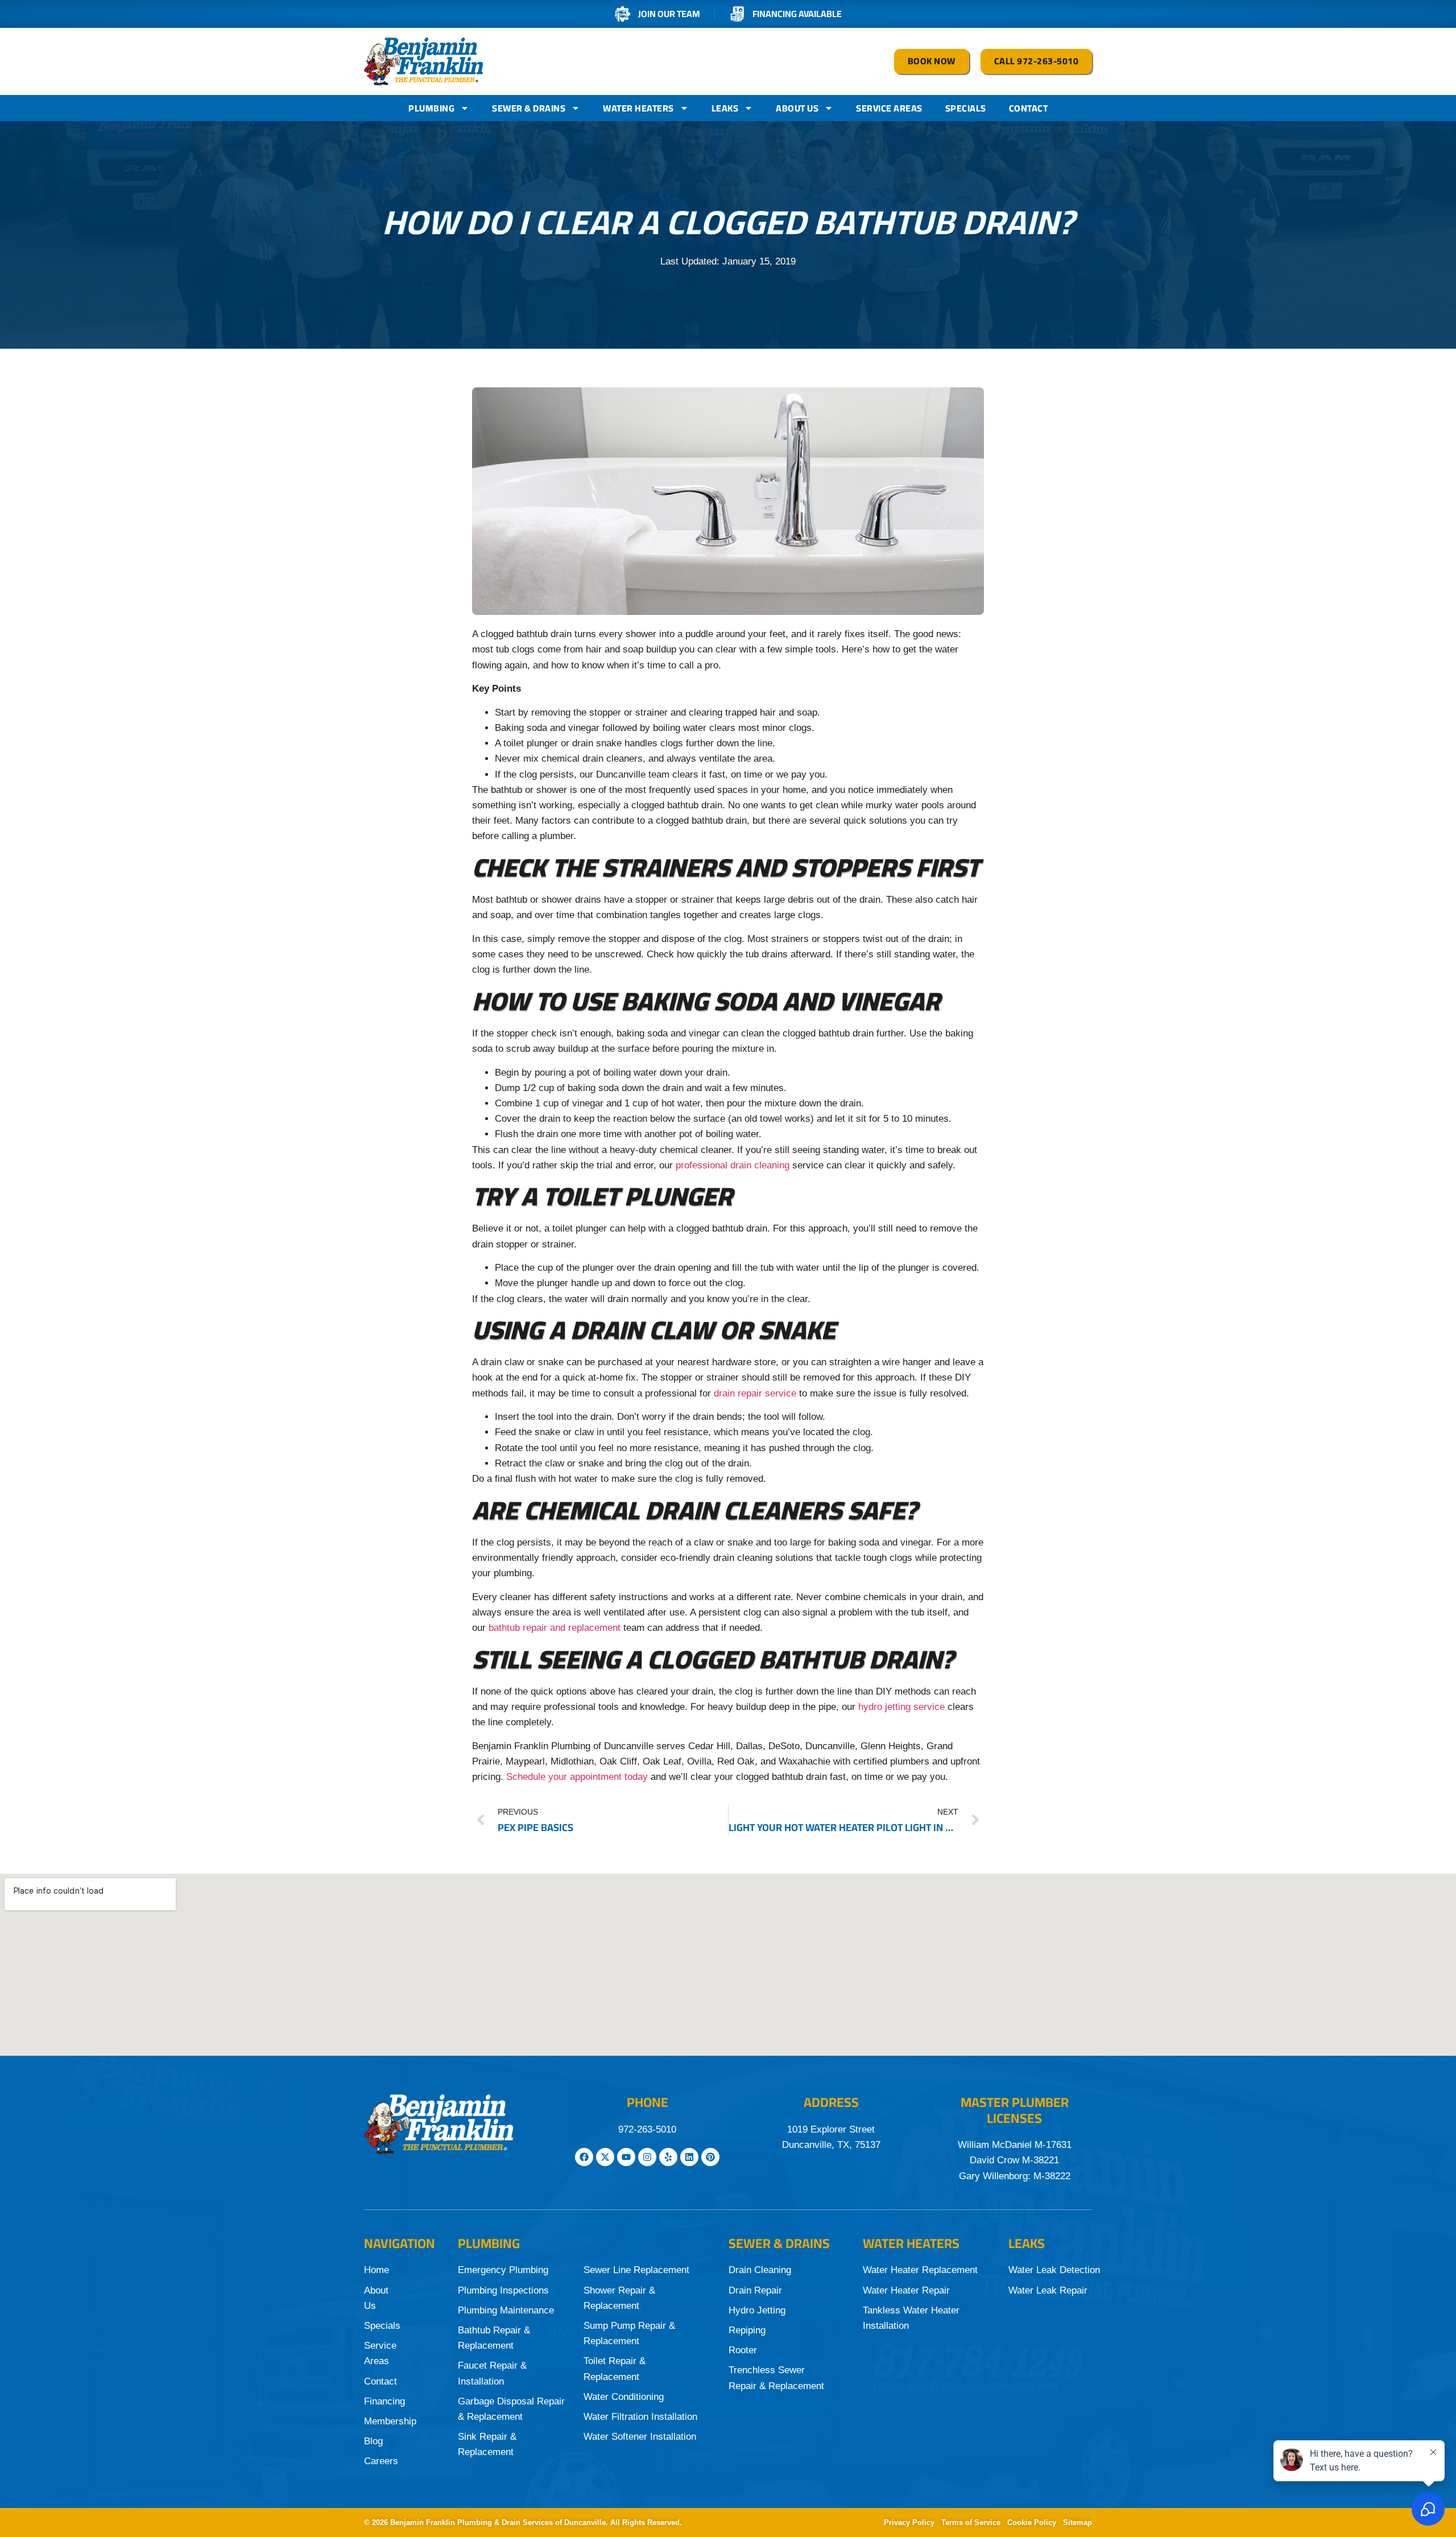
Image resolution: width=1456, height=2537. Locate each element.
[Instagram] (647, 2157)
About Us (797, 108)
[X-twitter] (605, 2157)
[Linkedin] (689, 2157)
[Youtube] (626, 2157)
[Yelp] (668, 2157)
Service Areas (889, 108)
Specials (966, 108)
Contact (1029, 108)
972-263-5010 (647, 2129)
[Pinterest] (710, 2157)
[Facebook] (584, 2157)
